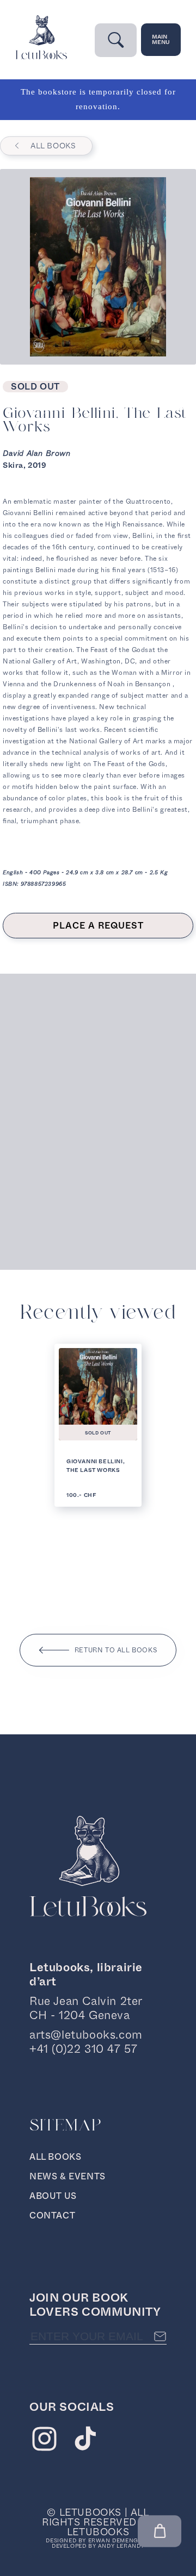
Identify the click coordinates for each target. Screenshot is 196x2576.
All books (53, 146)
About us (53, 2196)
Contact (52, 2215)
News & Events (68, 2176)
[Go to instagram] (44, 2441)
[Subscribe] (160, 2336)
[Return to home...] (41, 57)
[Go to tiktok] (85, 2441)
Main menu (161, 39)
